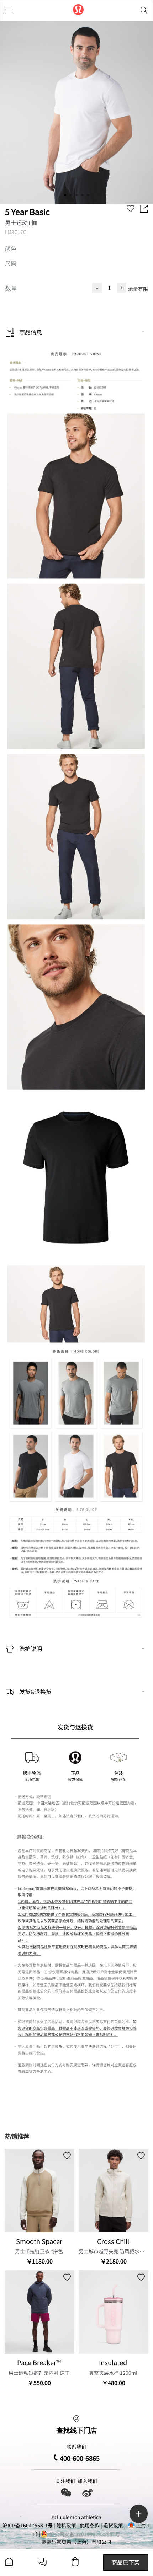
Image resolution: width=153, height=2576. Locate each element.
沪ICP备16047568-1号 (28, 2525)
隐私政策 (66, 2525)
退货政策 (113, 2525)
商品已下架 (126, 2562)
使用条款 (90, 2525)
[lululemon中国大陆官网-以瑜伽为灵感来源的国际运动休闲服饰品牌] (78, 10)
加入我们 (88, 2481)
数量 (11, 288)
